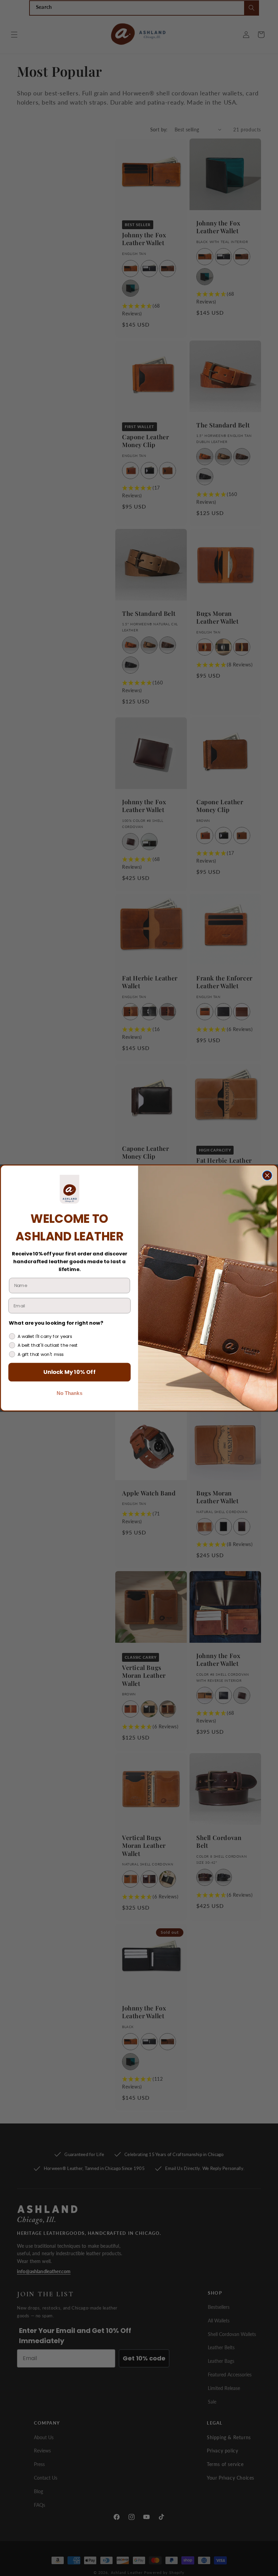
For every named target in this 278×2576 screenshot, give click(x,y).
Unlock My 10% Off (69, 1372)
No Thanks (69, 1393)
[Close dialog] (267, 1175)
